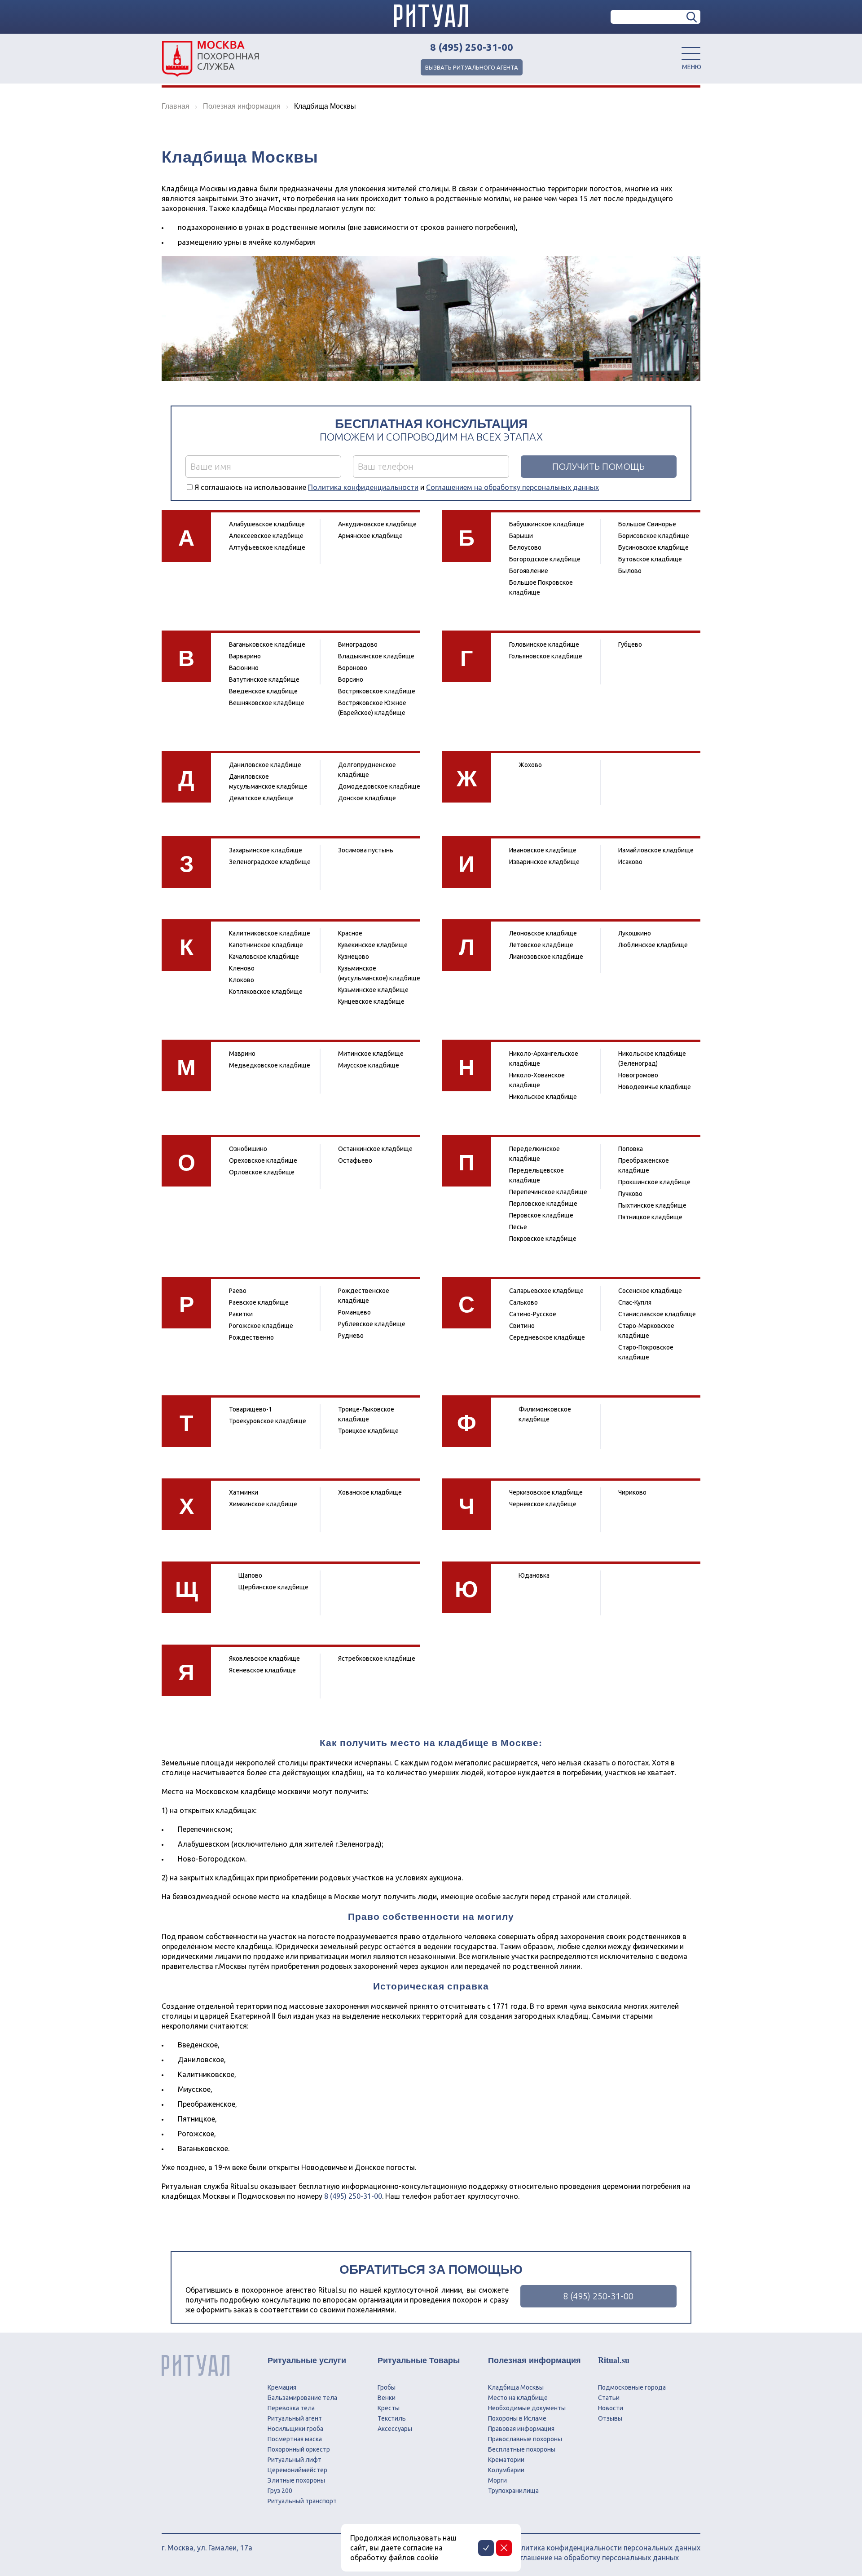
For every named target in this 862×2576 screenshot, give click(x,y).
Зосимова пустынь (366, 850)
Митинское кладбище (371, 1054)
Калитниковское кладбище (270, 933)
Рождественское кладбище (364, 1296)
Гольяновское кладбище (546, 656)
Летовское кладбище (541, 945)
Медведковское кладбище (270, 1065)
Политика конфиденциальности (363, 487)
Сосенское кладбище (650, 1291)
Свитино (522, 1326)
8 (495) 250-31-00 (472, 47)
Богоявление (529, 571)
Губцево (630, 644)
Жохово (530, 765)
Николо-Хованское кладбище (537, 1080)
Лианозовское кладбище (546, 957)
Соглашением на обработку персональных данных (512, 487)
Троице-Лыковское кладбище (366, 1414)
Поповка (631, 1149)
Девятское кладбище (261, 798)
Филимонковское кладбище (545, 1414)
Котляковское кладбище (266, 992)
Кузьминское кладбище (373, 990)
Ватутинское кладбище (264, 679)
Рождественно (251, 1337)
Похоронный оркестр (299, 2449)
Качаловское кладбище (264, 957)
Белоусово (525, 547)
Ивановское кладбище (543, 850)
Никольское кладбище (543, 1097)
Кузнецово (354, 957)
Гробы (387, 2387)
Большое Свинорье (647, 524)
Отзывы (610, 2418)
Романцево (354, 1312)
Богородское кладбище (545, 559)
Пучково (630, 1194)
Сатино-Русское (533, 1314)
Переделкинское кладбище (534, 1154)
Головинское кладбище (544, 644)
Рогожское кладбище (261, 1326)
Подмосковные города (632, 2387)
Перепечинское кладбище (548, 1192)
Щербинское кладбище (273, 1587)
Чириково (632, 1492)
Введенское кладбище (263, 691)
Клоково (242, 980)
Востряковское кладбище (377, 691)
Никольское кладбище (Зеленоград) (652, 1059)
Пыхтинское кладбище (652, 1205)
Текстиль (392, 2418)
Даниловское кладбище (265, 765)
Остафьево (355, 1160)
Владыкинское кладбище (376, 656)
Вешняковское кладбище (267, 703)
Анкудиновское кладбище (377, 524)
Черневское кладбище (543, 1504)
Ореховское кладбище (263, 1160)
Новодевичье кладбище (655, 1087)
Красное (350, 933)
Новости (611, 2408)
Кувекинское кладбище (373, 945)
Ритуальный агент (295, 2418)
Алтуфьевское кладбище (267, 547)
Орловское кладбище (262, 1172)
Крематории (506, 2460)
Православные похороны (525, 2439)
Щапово (250, 1575)
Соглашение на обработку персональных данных (595, 2558)
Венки (387, 2398)
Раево (238, 1291)
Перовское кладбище (541, 1215)
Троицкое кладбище (368, 1431)
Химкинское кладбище (263, 1504)
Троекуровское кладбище (268, 1421)
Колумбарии (506, 2470)
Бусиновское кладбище (653, 547)
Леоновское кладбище (543, 933)
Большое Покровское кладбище (541, 587)
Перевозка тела (291, 2408)
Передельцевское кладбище (537, 1175)
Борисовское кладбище (654, 536)
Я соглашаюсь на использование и (397, 487)
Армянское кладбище (370, 536)
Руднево (351, 1336)
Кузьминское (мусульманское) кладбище (379, 973)
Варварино (245, 656)
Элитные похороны (296, 2480)
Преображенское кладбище (644, 1165)
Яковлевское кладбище (264, 1659)
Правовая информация (521, 2429)
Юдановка (534, 1575)
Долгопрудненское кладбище (367, 770)
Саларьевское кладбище (546, 1291)
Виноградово (358, 644)
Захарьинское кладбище (266, 850)
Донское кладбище (367, 798)
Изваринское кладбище (544, 862)
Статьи (609, 2398)
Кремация (282, 2387)
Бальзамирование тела (302, 2398)
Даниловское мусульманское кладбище (268, 781)
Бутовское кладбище (650, 559)
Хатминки (244, 1492)
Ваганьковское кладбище (267, 644)
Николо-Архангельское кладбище (544, 1059)
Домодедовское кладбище (379, 786)
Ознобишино (248, 1149)
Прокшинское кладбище (654, 1182)
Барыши (521, 536)
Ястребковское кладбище (377, 1659)
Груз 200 (280, 2491)
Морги (497, 2480)
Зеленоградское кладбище (270, 862)
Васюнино (244, 668)
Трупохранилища (513, 2491)
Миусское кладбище (369, 1065)
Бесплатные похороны (522, 2449)
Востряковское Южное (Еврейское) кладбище (372, 708)
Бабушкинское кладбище (547, 524)
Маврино (242, 1054)
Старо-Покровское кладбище (646, 1352)
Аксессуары (395, 2429)
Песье (518, 1227)
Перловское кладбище (543, 1204)
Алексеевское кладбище (266, 536)
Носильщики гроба (295, 2429)
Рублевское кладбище (372, 1324)
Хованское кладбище (370, 1492)
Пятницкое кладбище (650, 1217)
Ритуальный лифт (295, 2460)
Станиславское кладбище (657, 1314)
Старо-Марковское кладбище (646, 1331)
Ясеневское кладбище (262, 1670)
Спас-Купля (635, 1302)
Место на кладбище (518, 2398)
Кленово (242, 968)
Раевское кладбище (259, 1302)
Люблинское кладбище (653, 945)
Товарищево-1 (251, 1409)
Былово (630, 571)
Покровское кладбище (543, 1239)
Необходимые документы (527, 2408)
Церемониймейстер (297, 2470)
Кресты (389, 2408)
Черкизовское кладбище (546, 1492)
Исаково (630, 862)
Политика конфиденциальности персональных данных (606, 2548)
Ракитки (241, 1314)
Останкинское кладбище (375, 1149)
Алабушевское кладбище (267, 524)
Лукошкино (635, 933)
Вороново (353, 668)
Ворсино (351, 679)
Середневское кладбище (547, 1337)
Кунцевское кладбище (371, 1001)
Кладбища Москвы (516, 2387)
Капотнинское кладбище (266, 945)
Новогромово (638, 1075)
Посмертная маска (295, 2439)
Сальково (523, 1302)
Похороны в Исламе (517, 2418)
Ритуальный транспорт (302, 2501)
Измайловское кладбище (656, 850)
